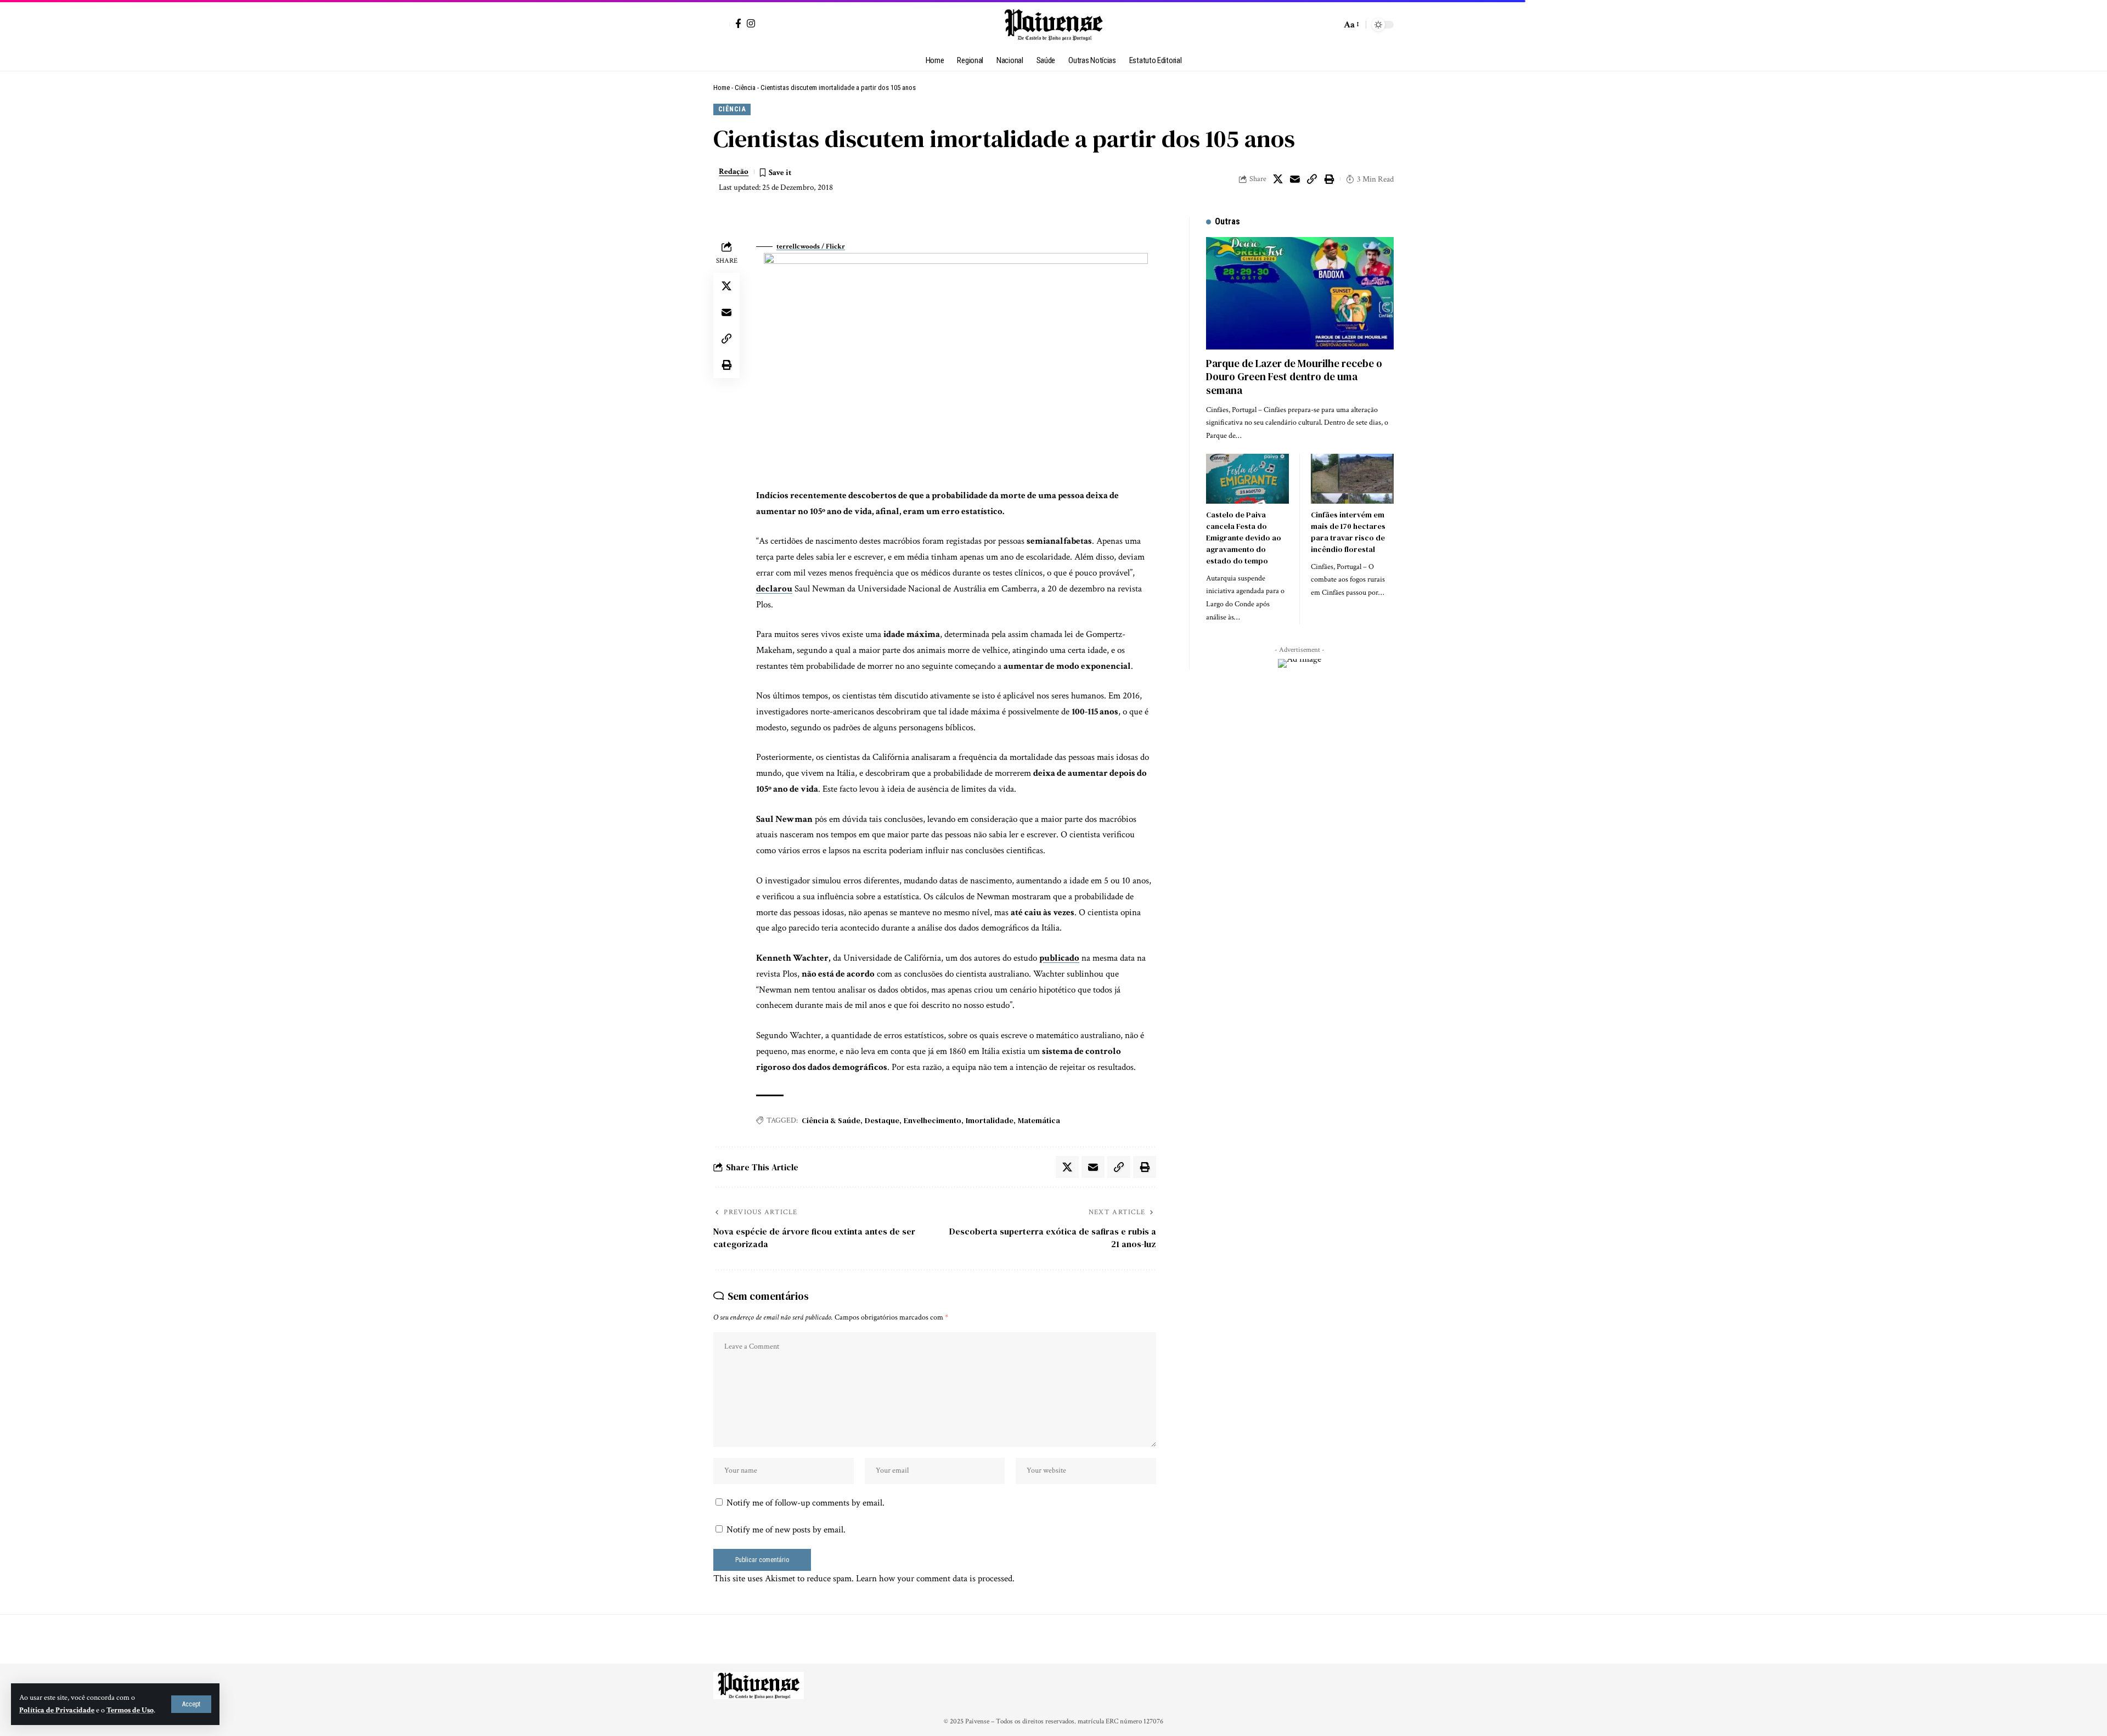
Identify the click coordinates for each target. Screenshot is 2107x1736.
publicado (1059, 958)
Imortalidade (990, 1120)
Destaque (882, 1120)
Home (722, 88)
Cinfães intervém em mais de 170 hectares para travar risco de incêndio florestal (1348, 532)
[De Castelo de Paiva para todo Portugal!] (1053, 25)
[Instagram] (751, 23)
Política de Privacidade (57, 1710)
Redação (734, 171)
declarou (774, 589)
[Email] (1295, 179)
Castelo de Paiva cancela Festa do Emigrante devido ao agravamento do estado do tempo (1244, 538)
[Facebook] (738, 23)
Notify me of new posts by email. (786, 1530)
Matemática (1039, 1120)
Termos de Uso (130, 1710)
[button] (191, 1704)
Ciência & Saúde (831, 1120)
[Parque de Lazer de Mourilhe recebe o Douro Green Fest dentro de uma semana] (1300, 293)
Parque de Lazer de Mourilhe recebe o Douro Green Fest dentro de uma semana (1294, 377)
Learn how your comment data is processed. (935, 1579)
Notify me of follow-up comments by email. (805, 1503)
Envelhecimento (933, 1120)
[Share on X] (1278, 179)
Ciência (745, 88)
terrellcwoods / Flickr (811, 247)
